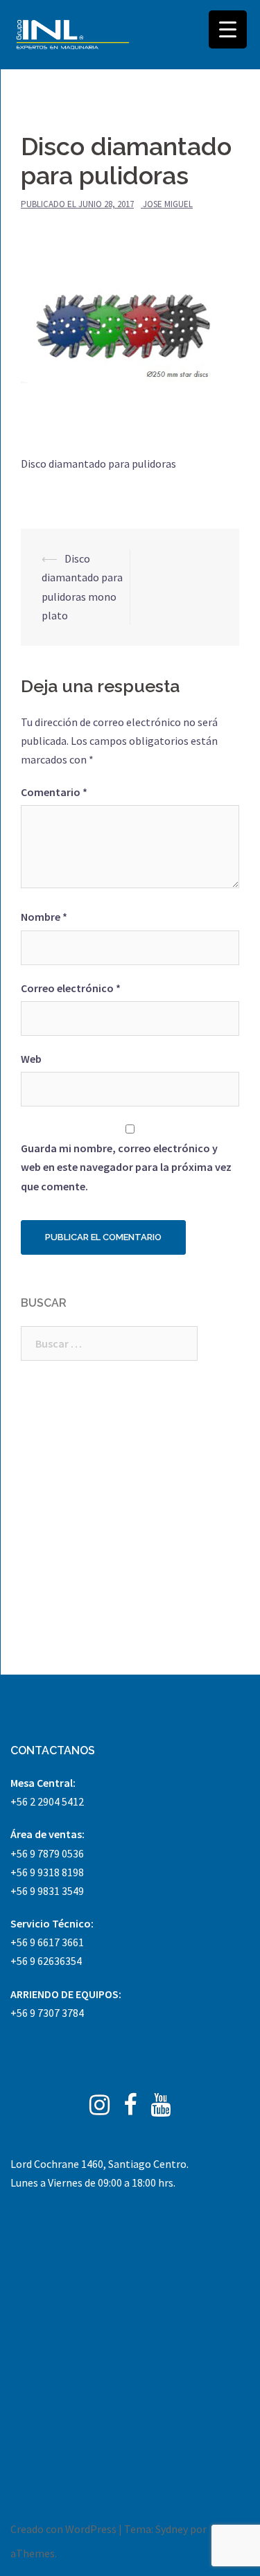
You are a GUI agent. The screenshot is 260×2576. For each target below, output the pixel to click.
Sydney (172, 2529)
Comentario (54, 792)
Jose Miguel (168, 204)
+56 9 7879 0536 (47, 1853)
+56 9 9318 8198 (47, 1872)
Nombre (44, 917)
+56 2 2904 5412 (47, 1801)
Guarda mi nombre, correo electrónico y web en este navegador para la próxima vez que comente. (126, 1167)
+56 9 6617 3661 (47, 1942)
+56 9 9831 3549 (47, 1891)
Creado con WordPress (63, 2529)
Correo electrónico (71, 988)
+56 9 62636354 (46, 1961)
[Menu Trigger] (228, 29)
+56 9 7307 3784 (47, 2013)
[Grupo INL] (73, 35)
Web (31, 1059)
